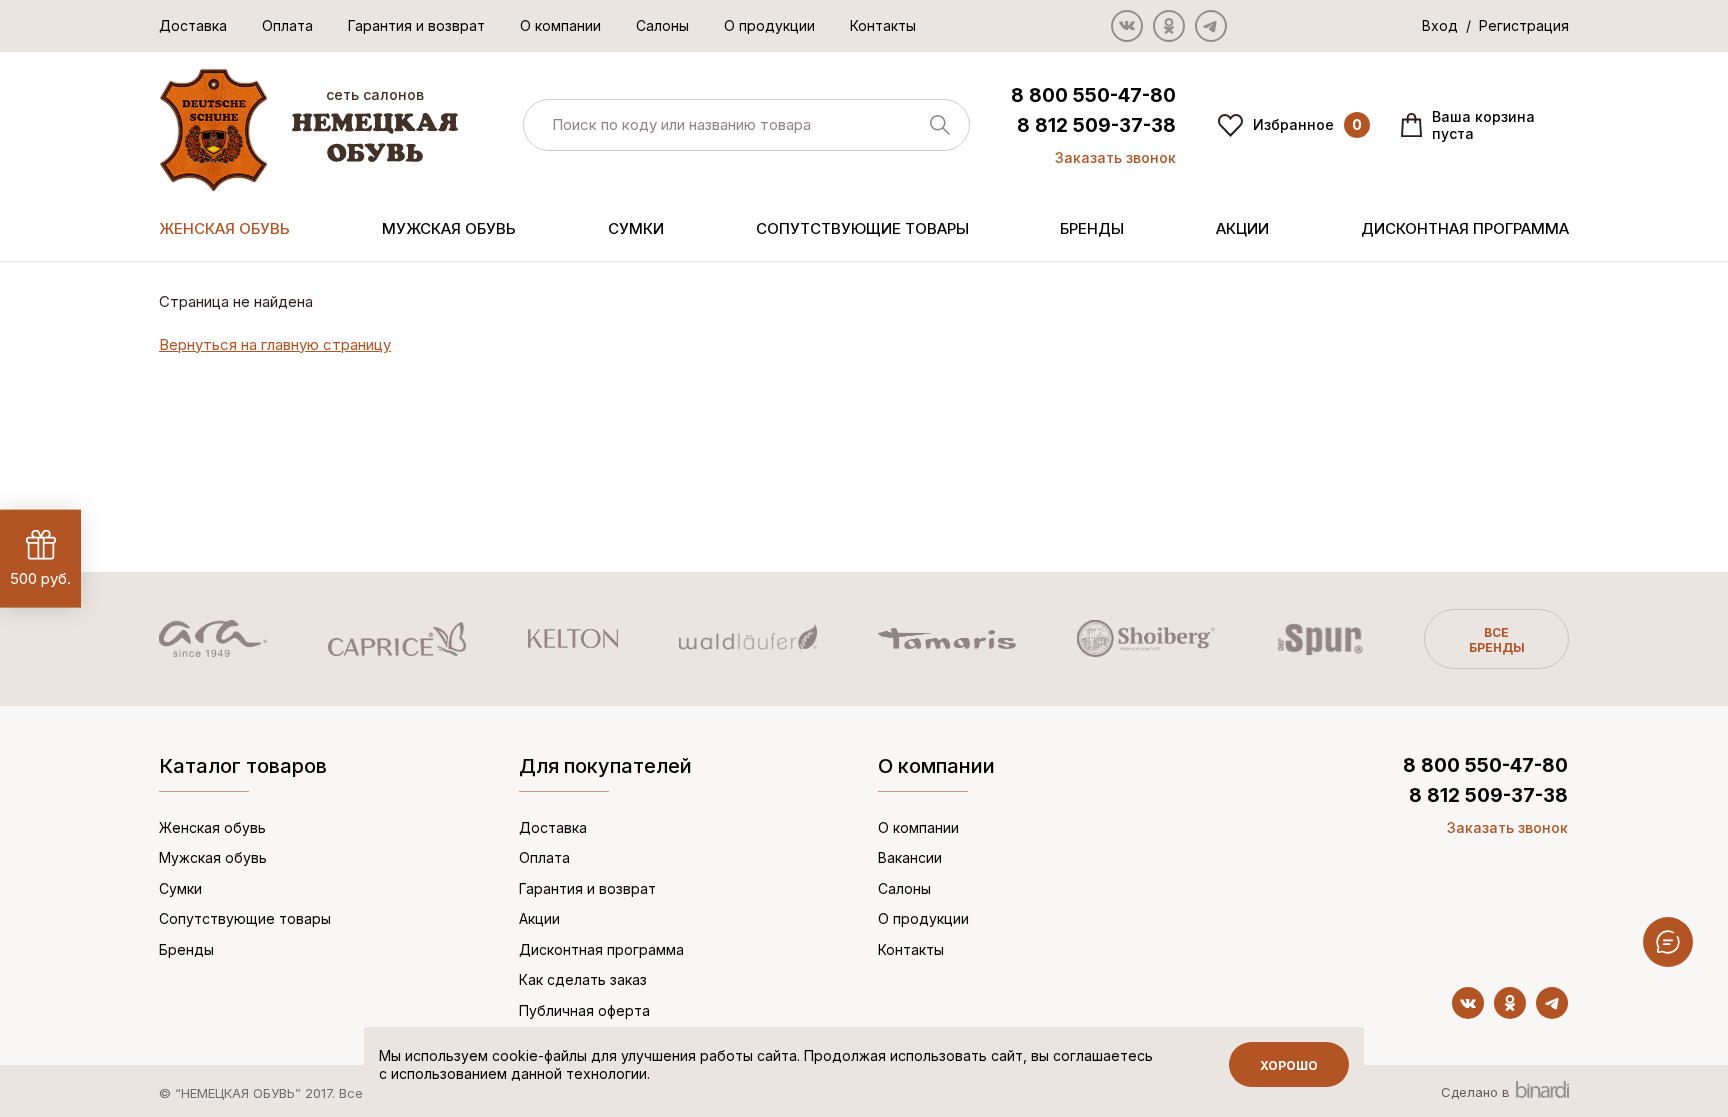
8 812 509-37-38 (1096, 125)
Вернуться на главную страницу (275, 344)
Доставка (193, 25)
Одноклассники (1169, 26)
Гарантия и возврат (416, 25)
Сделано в (1477, 1092)
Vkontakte (1127, 26)
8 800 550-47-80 (1093, 95)
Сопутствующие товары (862, 228)
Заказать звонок (1115, 157)
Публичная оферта (584, 1010)
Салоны (662, 25)
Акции (1242, 228)
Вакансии (910, 857)
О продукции (769, 25)
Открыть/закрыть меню (1668, 942)
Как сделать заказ (583, 979)
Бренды (1092, 228)
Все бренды (1497, 640)
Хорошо (1289, 1065)
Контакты (883, 25)
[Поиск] (746, 125)
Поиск (940, 125)
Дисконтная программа (1465, 228)
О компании (560, 25)
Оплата (287, 25)
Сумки (636, 228)
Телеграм (1211, 26)
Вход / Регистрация (1495, 25)
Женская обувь (224, 228)
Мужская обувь (449, 228)
